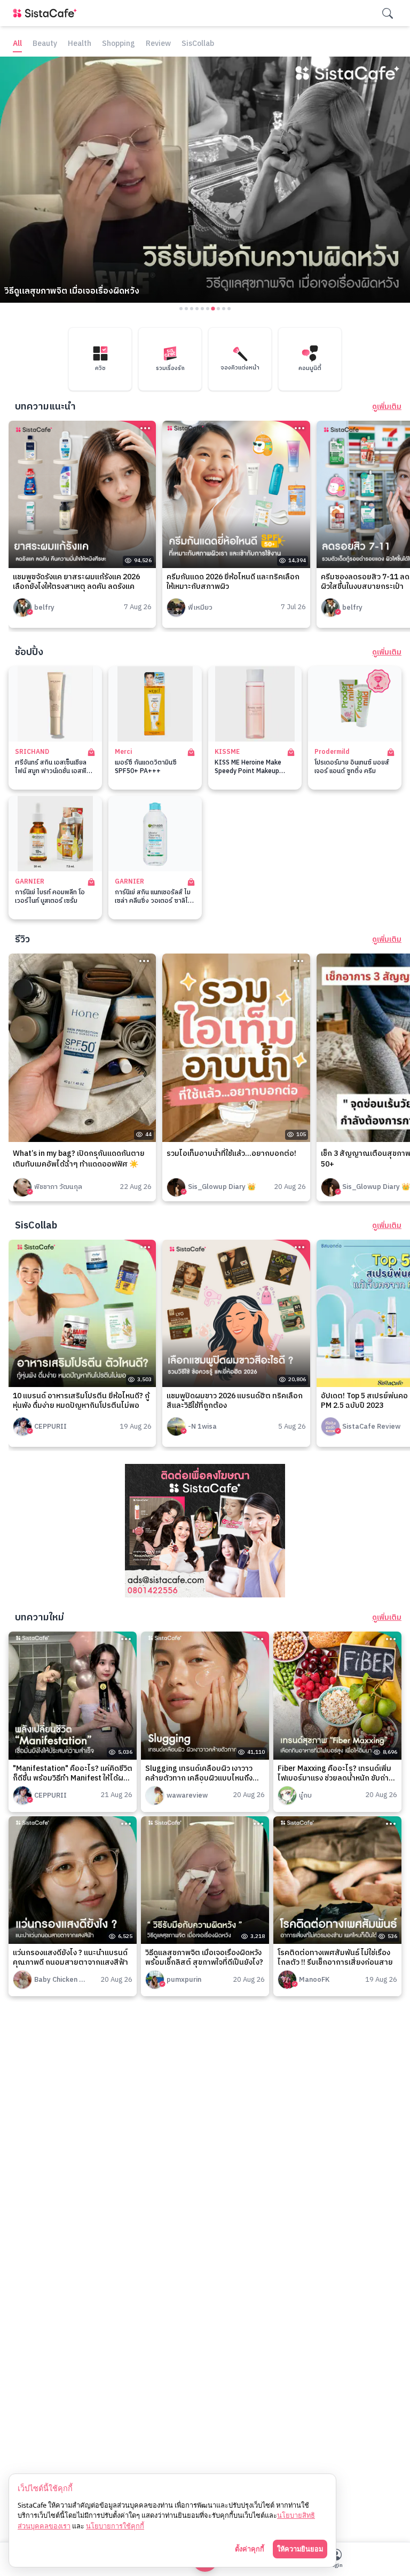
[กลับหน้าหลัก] (47, 13)
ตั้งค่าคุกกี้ (250, 2549)
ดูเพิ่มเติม (387, 407)
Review (158, 44)
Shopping (119, 44)
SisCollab (198, 44)
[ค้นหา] (388, 13)
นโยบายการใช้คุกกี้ (115, 2526)
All (17, 44)
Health (80, 44)
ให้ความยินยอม (300, 2549)
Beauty (45, 44)
